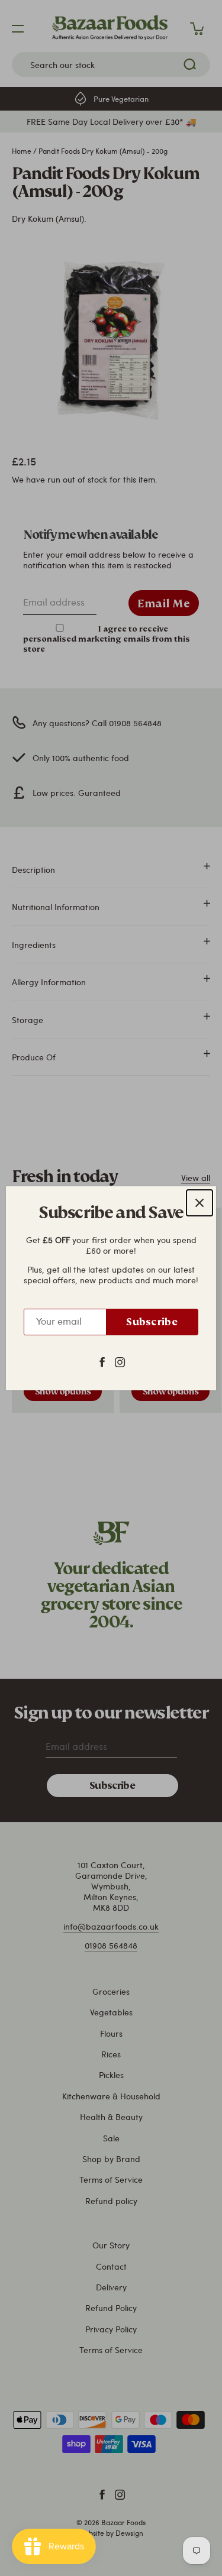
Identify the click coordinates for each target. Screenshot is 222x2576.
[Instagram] (120, 1361)
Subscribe (152, 1322)
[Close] (200, 1203)
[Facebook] (102, 1361)
